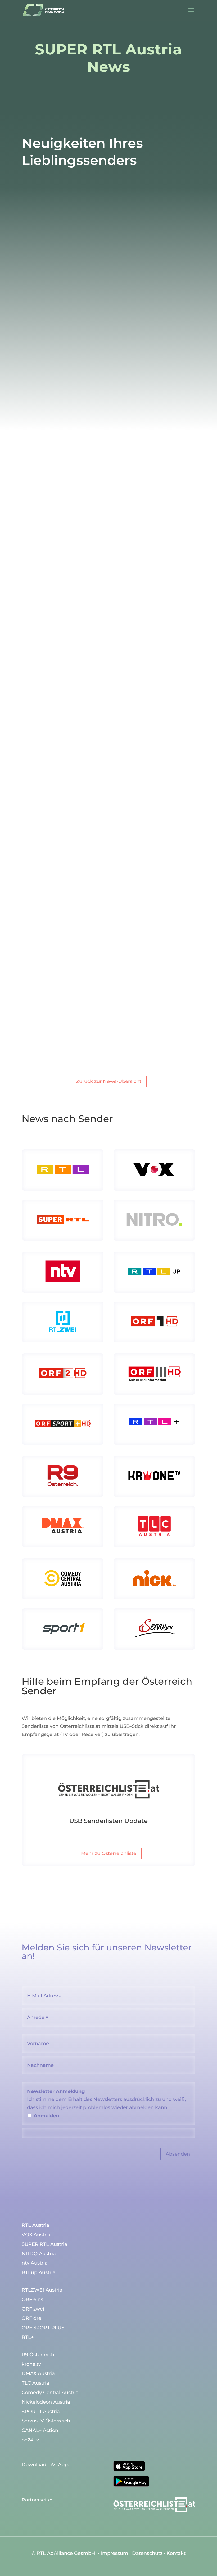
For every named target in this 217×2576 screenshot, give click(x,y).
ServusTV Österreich (46, 2421)
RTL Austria (35, 2225)
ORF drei (32, 2318)
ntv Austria (35, 2263)
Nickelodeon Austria (46, 2402)
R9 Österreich (38, 2355)
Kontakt (176, 2553)
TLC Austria (35, 2383)
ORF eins (32, 2300)
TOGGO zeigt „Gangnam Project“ (109, 517)
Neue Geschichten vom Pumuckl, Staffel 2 (109, 727)
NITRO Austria (39, 2254)
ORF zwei (33, 2309)
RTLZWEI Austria (42, 2290)
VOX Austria (36, 2235)
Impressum (114, 2553)
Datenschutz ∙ (149, 2553)
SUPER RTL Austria (75, 321)
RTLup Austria (39, 2273)
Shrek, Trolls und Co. (108, 307)
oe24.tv (30, 2440)
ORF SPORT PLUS (43, 2328)
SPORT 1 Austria (41, 2412)
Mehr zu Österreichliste (109, 1853)
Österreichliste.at (80, 1726)
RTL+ (61, 531)
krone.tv (31, 2364)
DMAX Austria (38, 2374)
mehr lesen (40, 377)
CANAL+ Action (40, 2431)
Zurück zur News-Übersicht (109, 1081)
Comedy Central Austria (50, 2393)
